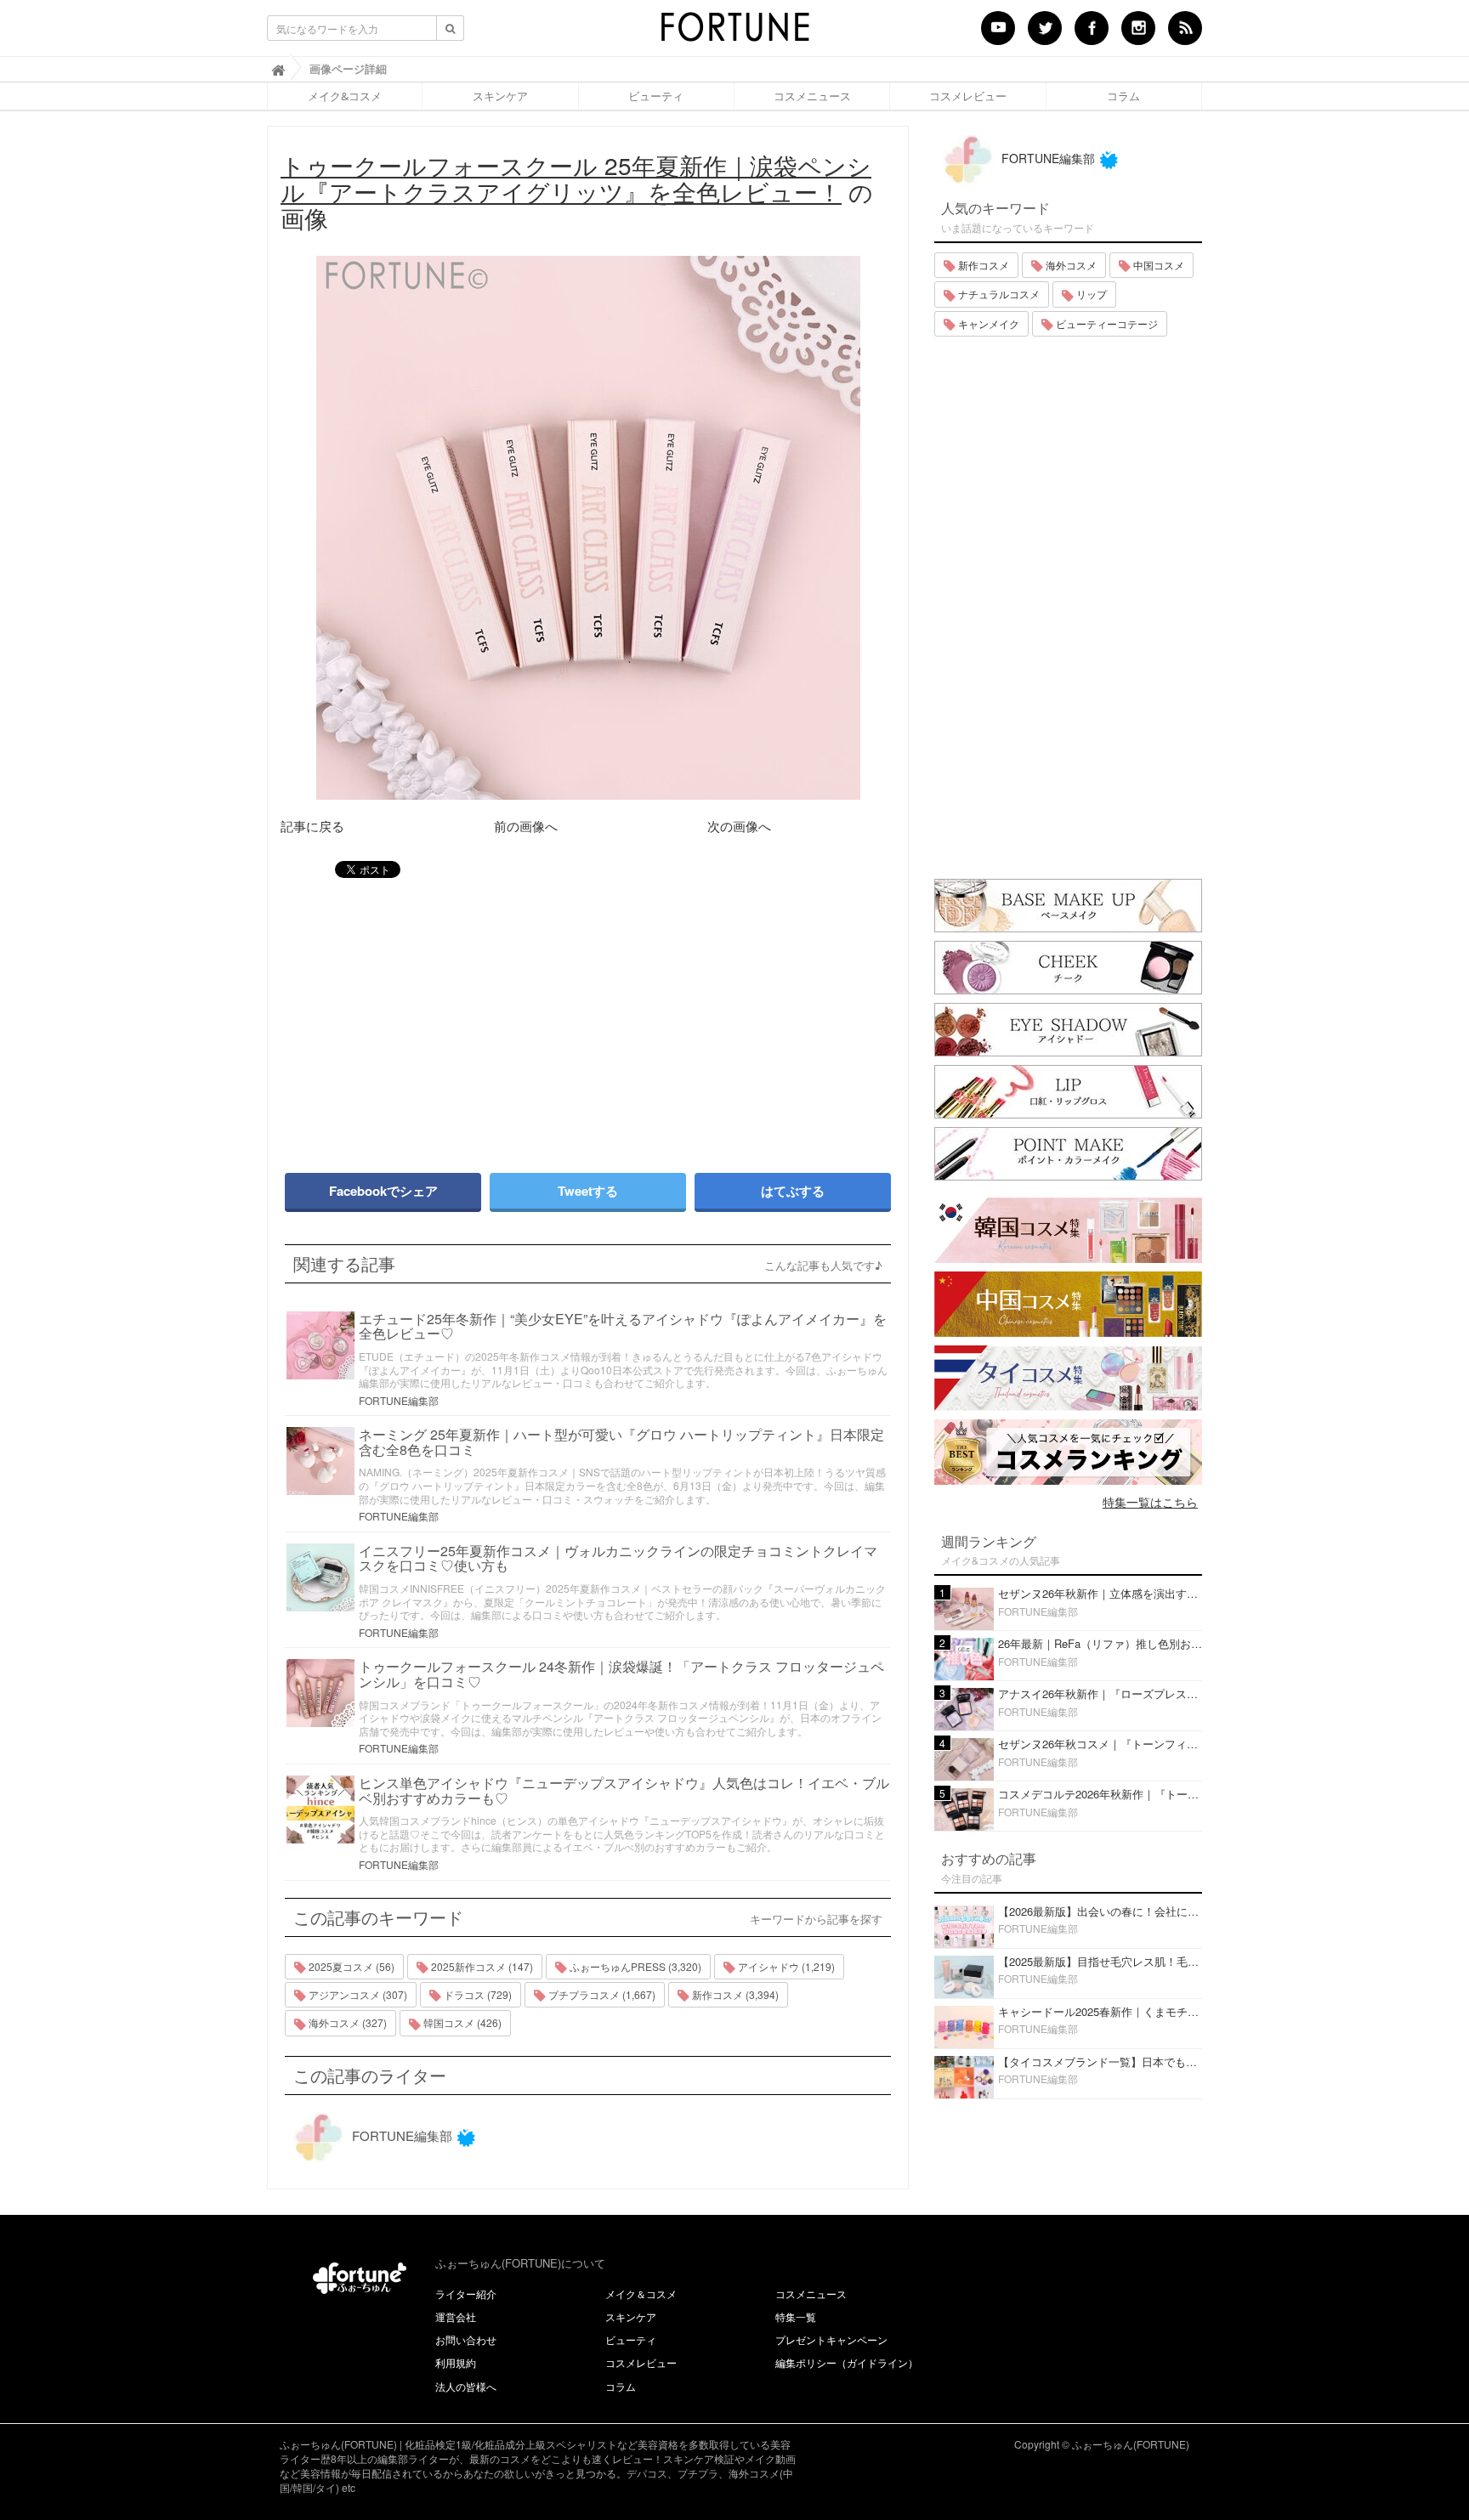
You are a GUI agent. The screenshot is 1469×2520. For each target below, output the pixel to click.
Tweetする (588, 1191)
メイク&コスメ (345, 96)
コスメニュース (812, 96)
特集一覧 (796, 2316)
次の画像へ (739, 826)
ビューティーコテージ (1106, 323)
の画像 (577, 191)
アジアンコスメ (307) (357, 1994)
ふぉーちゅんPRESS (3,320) (634, 1966)
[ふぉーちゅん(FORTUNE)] (734, 32)
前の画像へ (526, 826)
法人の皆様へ (466, 2386)
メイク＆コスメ (641, 2293)
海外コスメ (1070, 265)
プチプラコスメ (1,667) (601, 1994)
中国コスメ (1157, 265)
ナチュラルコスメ (998, 294)
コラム (1123, 96)
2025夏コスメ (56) (350, 1966)
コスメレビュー (968, 96)
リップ (1090, 294)
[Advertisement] (428, 1017)
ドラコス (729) (476, 1994)
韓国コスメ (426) (461, 2022)
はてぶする (793, 1191)
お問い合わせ (466, 2339)
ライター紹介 (466, 2293)
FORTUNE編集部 (399, 1400)
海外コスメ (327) (346, 2022)
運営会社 (456, 2316)
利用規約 (456, 2362)
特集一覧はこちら (1150, 1502)
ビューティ (656, 96)
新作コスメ (982, 265)
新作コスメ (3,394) (734, 1994)
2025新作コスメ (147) (481, 1966)
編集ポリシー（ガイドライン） (847, 2362)
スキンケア (500, 96)
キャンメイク (987, 323)
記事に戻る (312, 826)
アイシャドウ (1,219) (785, 1966)
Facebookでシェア (383, 1191)
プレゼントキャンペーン (831, 2339)
